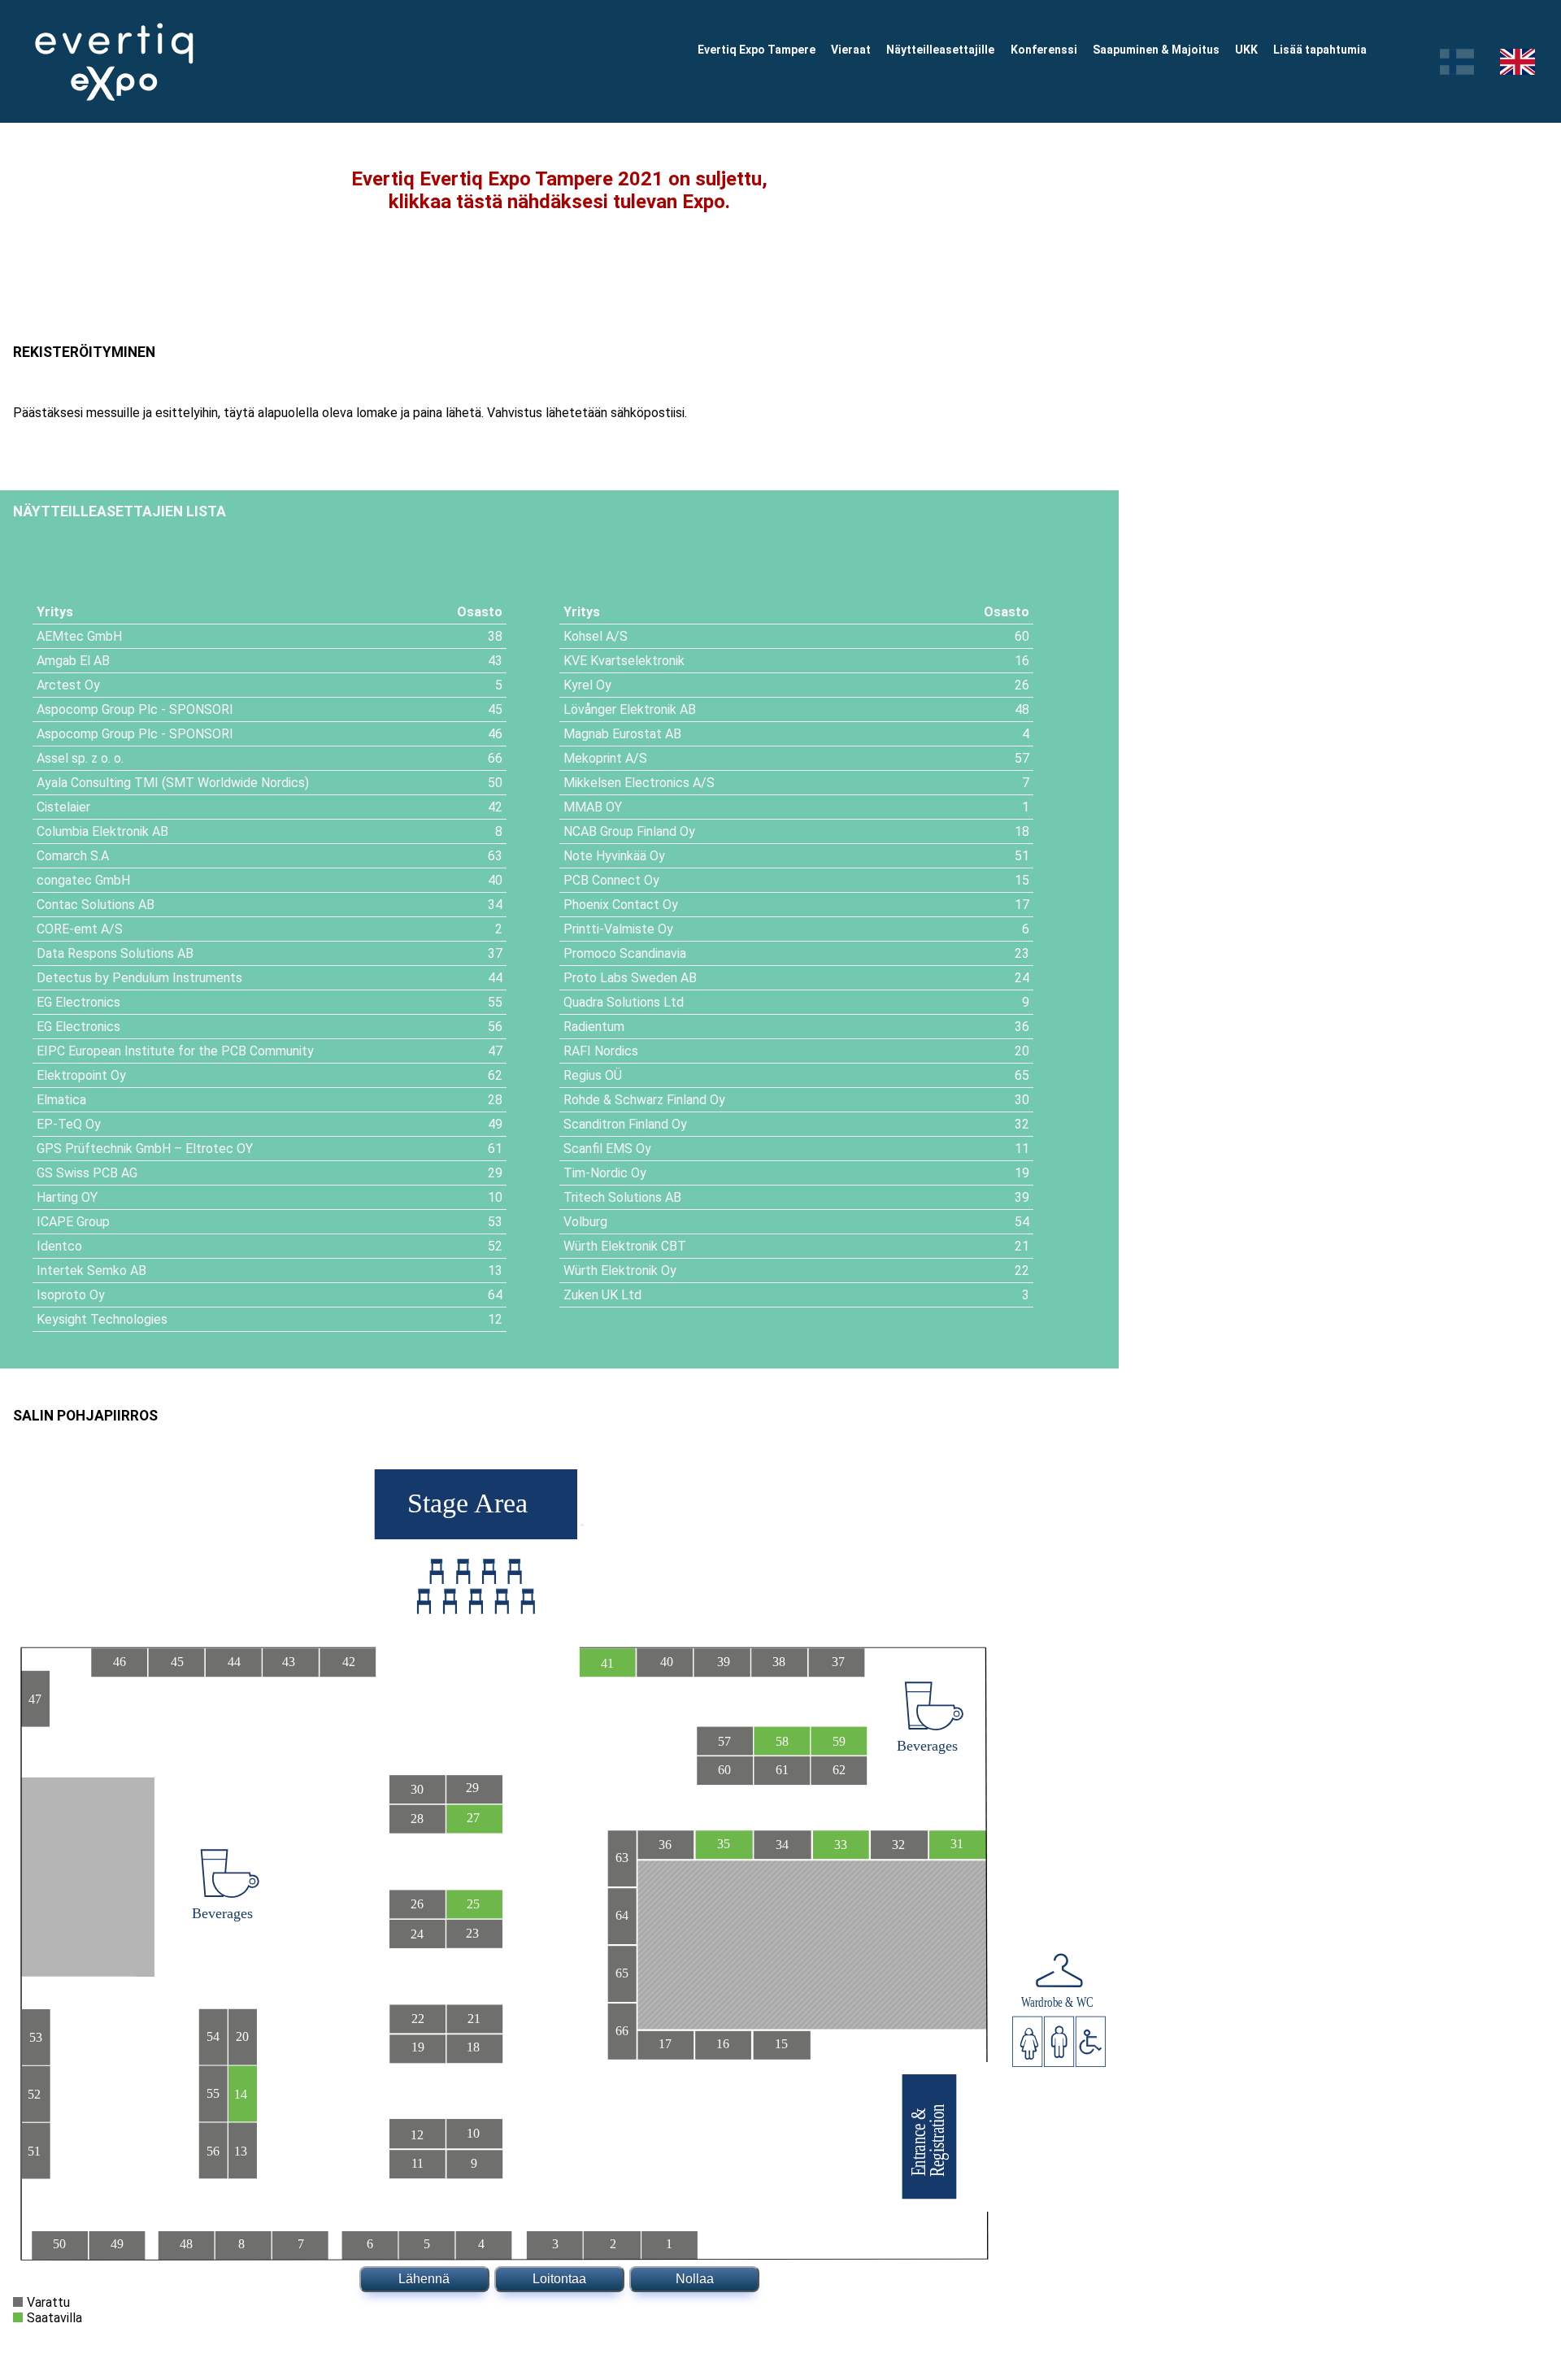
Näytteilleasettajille (940, 50)
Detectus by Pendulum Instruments (139, 978)
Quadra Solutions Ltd (624, 1002)
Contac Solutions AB (96, 905)
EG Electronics (78, 1002)
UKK (1246, 50)
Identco (59, 1246)
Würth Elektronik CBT (625, 1246)
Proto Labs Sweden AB (630, 978)
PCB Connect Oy (611, 880)
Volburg (585, 1222)
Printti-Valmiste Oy (618, 929)
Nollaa (695, 2279)
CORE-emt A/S (80, 929)
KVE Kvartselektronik (624, 661)
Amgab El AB (73, 661)
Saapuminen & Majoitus (1156, 50)
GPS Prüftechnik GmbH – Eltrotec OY (145, 1149)
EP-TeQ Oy (69, 1124)
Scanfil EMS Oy (607, 1149)
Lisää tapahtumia (1320, 50)
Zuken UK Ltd (602, 1295)
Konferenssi (1044, 50)
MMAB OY (593, 807)
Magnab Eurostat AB (622, 734)
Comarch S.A (73, 856)
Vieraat (851, 50)
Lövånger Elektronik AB (630, 709)
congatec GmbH (83, 880)
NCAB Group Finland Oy (629, 831)
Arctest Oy (68, 685)
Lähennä (424, 2279)
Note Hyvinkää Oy (614, 856)
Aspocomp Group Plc (97, 709)
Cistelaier (63, 807)
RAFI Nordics (601, 1051)
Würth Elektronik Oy (620, 1270)
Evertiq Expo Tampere (757, 50)
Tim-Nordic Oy (605, 1173)
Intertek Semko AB (91, 1270)
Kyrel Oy (587, 685)
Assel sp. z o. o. (80, 758)
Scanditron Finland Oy (625, 1124)
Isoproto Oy (71, 1295)
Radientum (594, 1027)
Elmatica (61, 1100)
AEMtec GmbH (79, 636)
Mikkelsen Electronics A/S (639, 783)
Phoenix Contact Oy (621, 905)
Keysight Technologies (102, 1319)
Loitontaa (559, 2279)
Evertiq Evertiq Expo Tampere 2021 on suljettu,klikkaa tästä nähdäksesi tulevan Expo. (559, 190)
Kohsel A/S (596, 636)
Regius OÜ (593, 1075)
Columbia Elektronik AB (102, 831)
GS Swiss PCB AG (87, 1173)
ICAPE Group (73, 1222)
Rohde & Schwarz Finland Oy (644, 1100)
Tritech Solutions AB (622, 1197)
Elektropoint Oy (81, 1075)
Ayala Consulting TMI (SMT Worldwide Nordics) (173, 783)
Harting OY (67, 1197)
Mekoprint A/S (605, 758)
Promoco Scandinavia (625, 953)
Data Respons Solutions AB (115, 953)
